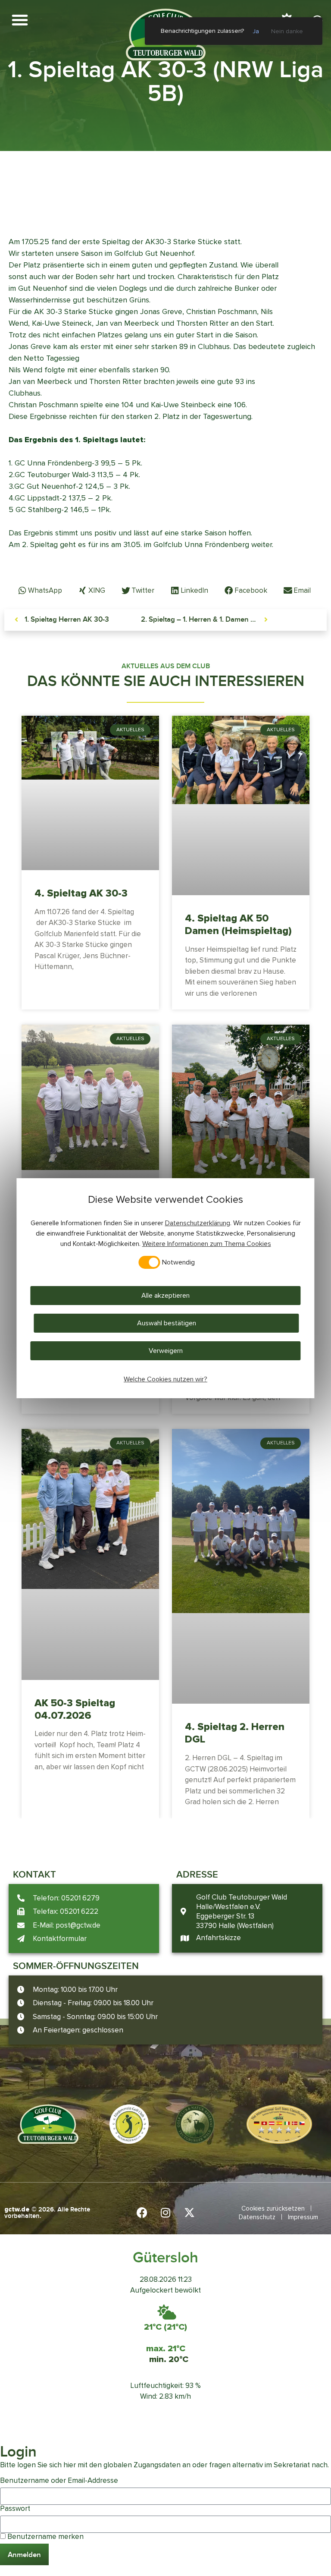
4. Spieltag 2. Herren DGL (235, 1733)
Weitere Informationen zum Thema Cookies (207, 1244)
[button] (20, 20)
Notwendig (178, 1262)
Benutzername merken (45, 2537)
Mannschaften (224, 180)
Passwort (15, 2508)
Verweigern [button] (166, 1351)
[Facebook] (142, 2213)
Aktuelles (181, 180)
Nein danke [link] (287, 31)
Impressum (303, 2217)
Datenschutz (257, 2217)
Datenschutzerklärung (198, 1223)
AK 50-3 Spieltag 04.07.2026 (75, 1709)
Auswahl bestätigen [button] (167, 1323)
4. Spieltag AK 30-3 (81, 893)
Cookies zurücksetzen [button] (273, 2208)
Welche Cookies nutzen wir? (165, 1379)
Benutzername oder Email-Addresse (59, 2480)
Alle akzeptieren (165, 1296)
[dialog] (165, 1288)
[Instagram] (165, 2213)
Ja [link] (256, 31)
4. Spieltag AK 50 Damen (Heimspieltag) (238, 925)
